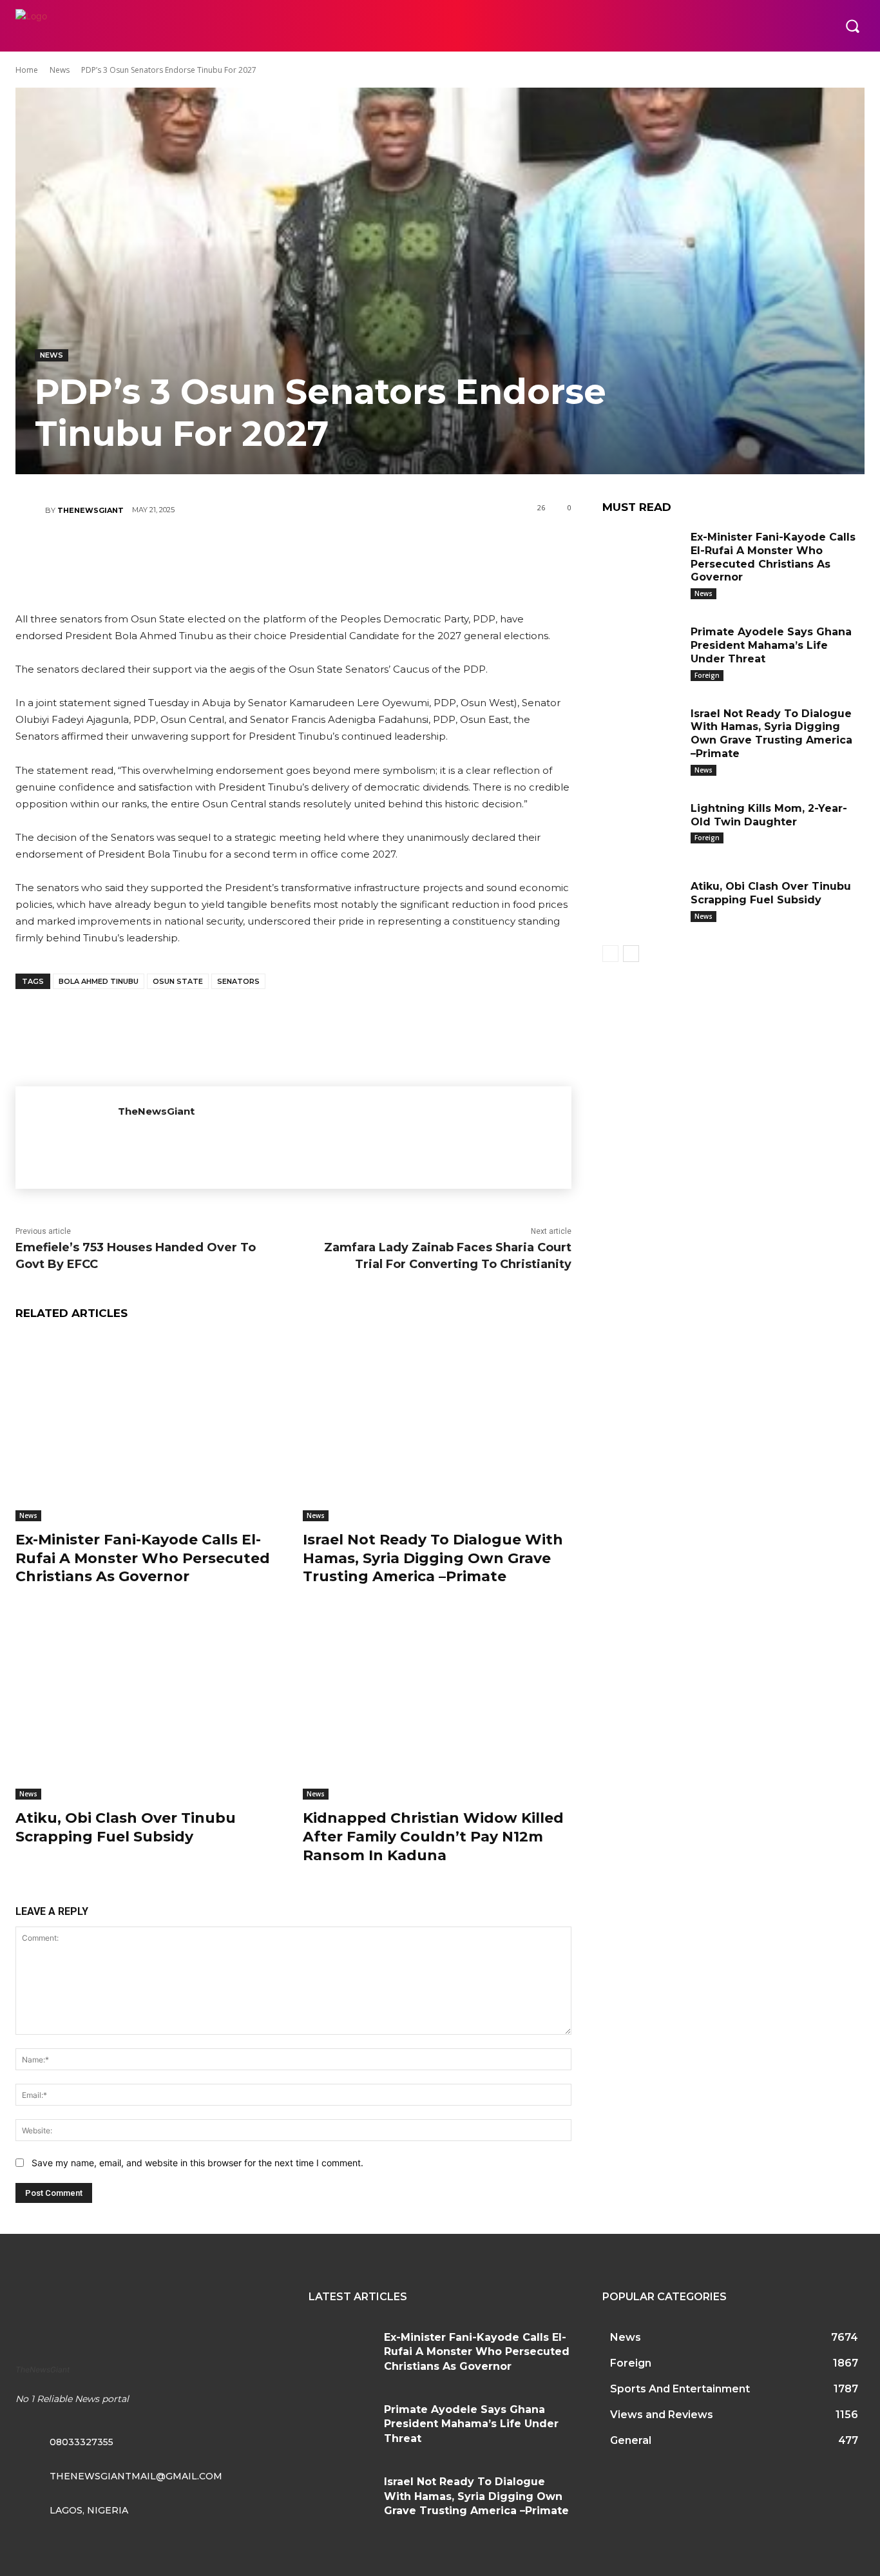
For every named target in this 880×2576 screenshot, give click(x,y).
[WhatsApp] (331, 555)
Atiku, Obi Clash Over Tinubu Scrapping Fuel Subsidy (126, 1827)
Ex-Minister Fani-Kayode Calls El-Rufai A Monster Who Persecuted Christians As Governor (143, 1558)
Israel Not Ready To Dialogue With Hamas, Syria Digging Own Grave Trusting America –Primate (433, 1558)
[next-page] (631, 954)
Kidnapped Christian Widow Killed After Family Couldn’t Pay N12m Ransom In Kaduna (433, 1836)
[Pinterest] (292, 555)
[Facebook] (215, 555)
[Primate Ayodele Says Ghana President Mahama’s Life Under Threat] (642, 650)
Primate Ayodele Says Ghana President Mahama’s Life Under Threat (771, 645)
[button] (852, 26)
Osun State (178, 981)
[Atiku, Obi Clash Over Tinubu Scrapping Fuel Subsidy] (149, 1706)
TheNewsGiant (91, 510)
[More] (370, 555)
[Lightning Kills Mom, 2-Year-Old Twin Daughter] (642, 827)
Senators (238, 981)
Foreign (707, 675)
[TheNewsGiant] (30, 510)
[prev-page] (610, 954)
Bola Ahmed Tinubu (99, 981)
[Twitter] (254, 555)
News (60, 70)
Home (27, 70)
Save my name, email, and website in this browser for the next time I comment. (197, 2163)
